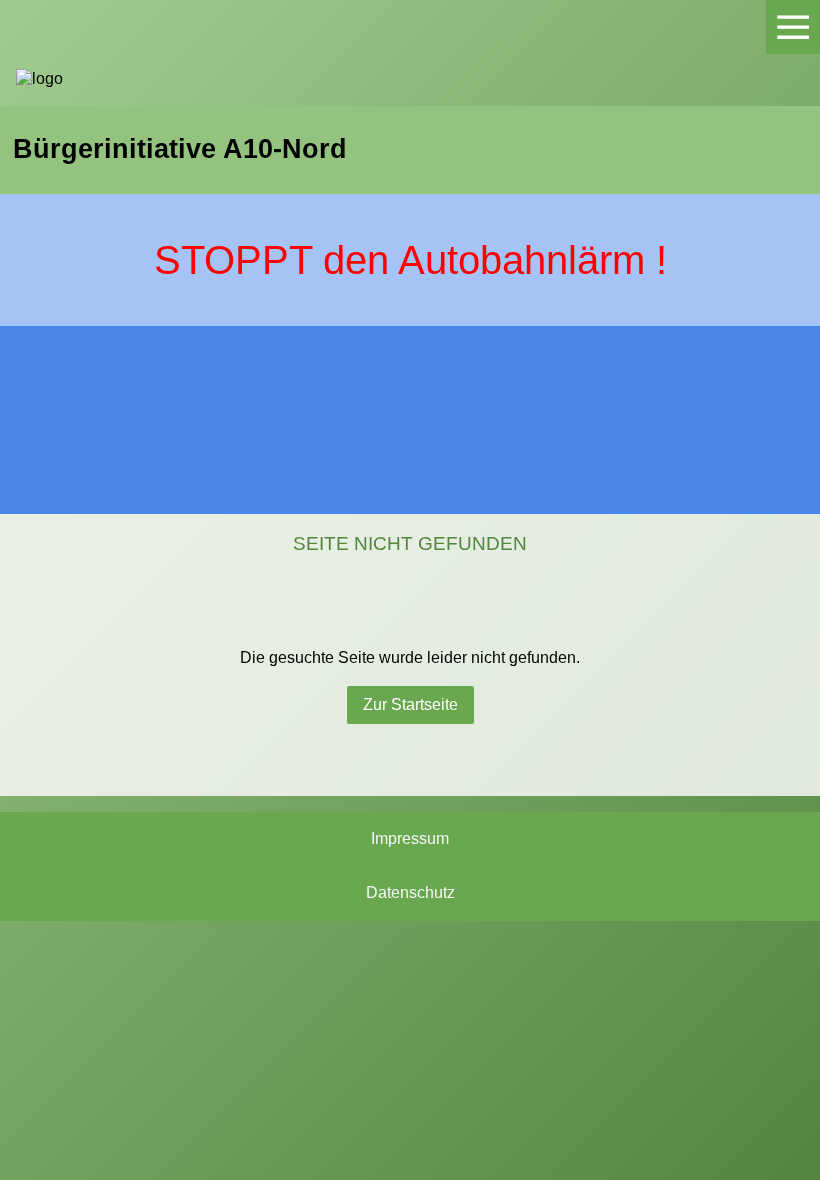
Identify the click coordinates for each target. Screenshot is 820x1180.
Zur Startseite (410, 704)
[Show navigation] (793, 27)
